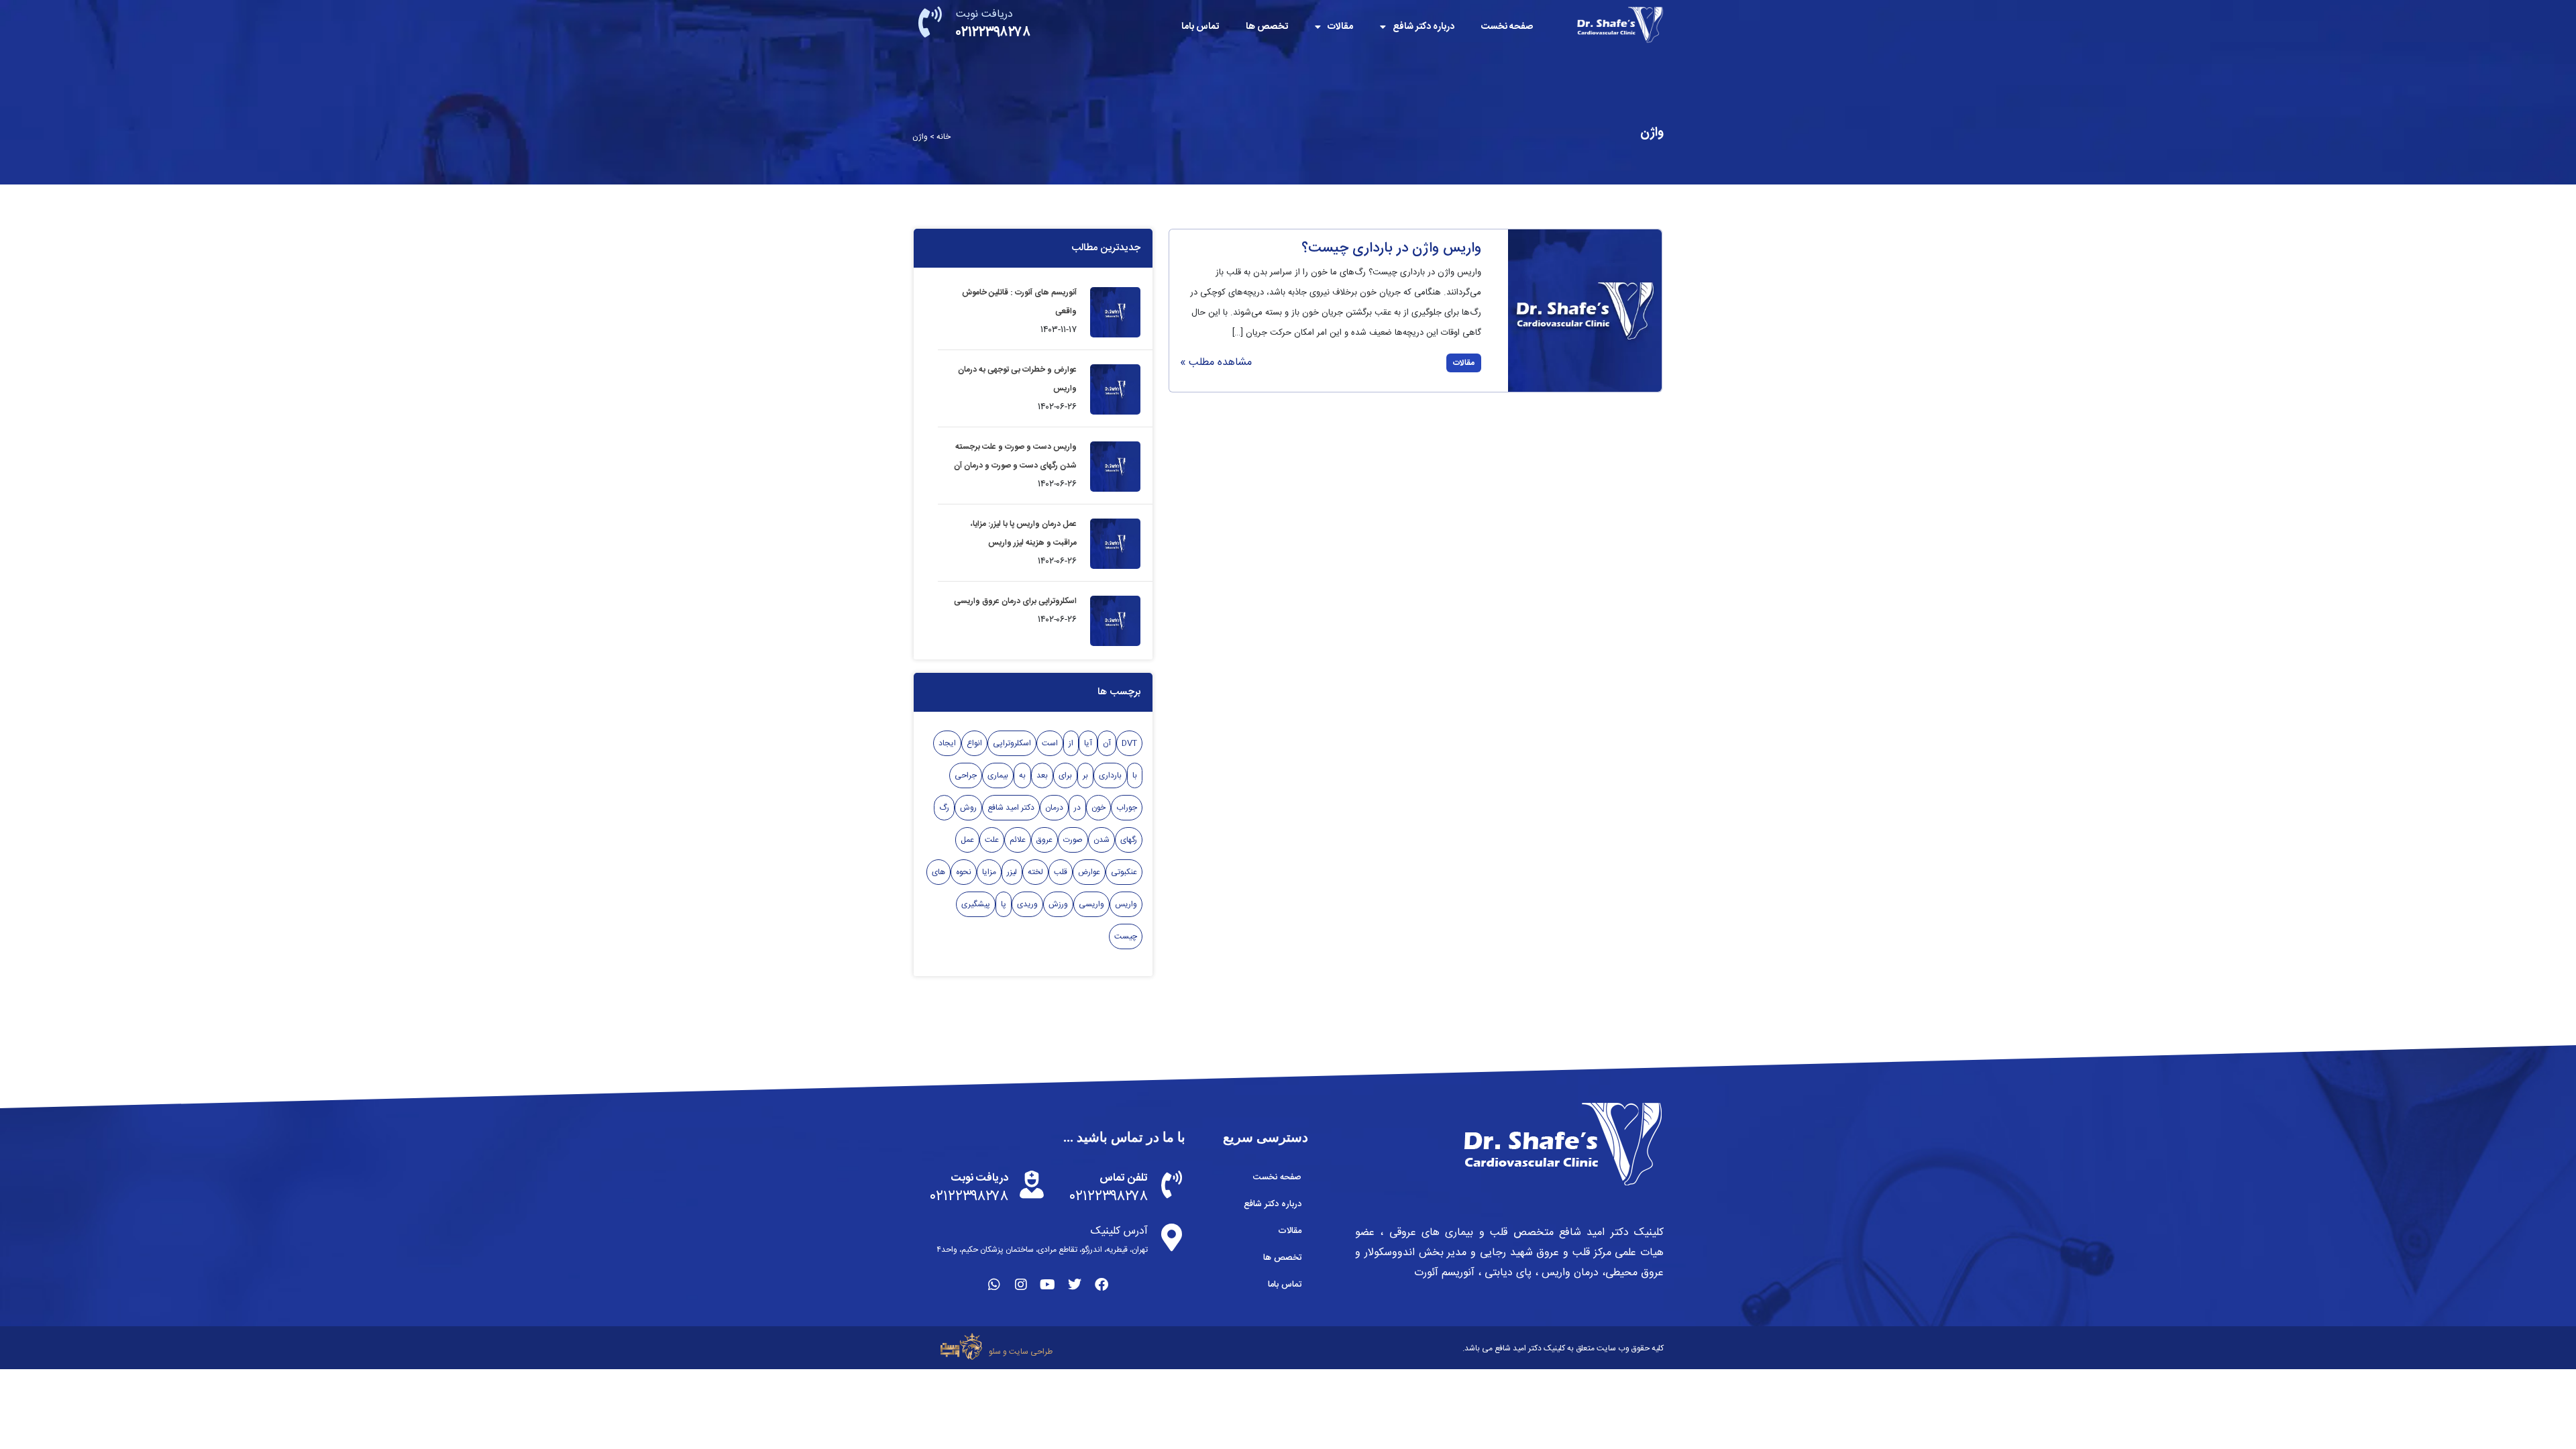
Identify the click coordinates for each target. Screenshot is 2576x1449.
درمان (1054, 808)
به (1022, 775)
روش (968, 808)
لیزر (1012, 872)
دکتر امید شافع (1011, 808)
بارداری (1110, 775)
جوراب (1127, 808)
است (1050, 743)
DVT (1129, 743)
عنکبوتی (1124, 872)
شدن (1102, 840)
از (1071, 743)
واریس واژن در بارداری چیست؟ (1391, 249)
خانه (944, 137)
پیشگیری (976, 904)
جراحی (966, 775)
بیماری (998, 775)
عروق (1044, 840)
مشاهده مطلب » (1216, 363)
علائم (1018, 840)
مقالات (1340, 27)
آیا (1088, 743)
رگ (944, 808)
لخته (1035, 872)
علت (992, 840)
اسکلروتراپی (1012, 743)
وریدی (1027, 904)
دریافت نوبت (984, 14)
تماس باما (1200, 27)
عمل (967, 840)
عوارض (1089, 872)
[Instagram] (1021, 1285)
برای (1065, 775)
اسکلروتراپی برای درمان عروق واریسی (1015, 601)
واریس (1126, 904)
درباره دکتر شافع (1424, 27)
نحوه (964, 872)
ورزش (1058, 904)
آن (1107, 743)
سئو (995, 1352)
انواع (974, 743)
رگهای (1129, 840)
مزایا (989, 872)
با (1135, 775)
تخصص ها (1267, 27)
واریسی (1091, 904)
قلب (1061, 872)
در (1077, 808)
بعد (1042, 775)
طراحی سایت (1031, 1352)
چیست (1126, 936)
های (938, 872)
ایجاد (947, 743)
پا (1004, 904)
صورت (1073, 840)
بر (1085, 775)
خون (1098, 808)
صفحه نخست (1507, 27)
